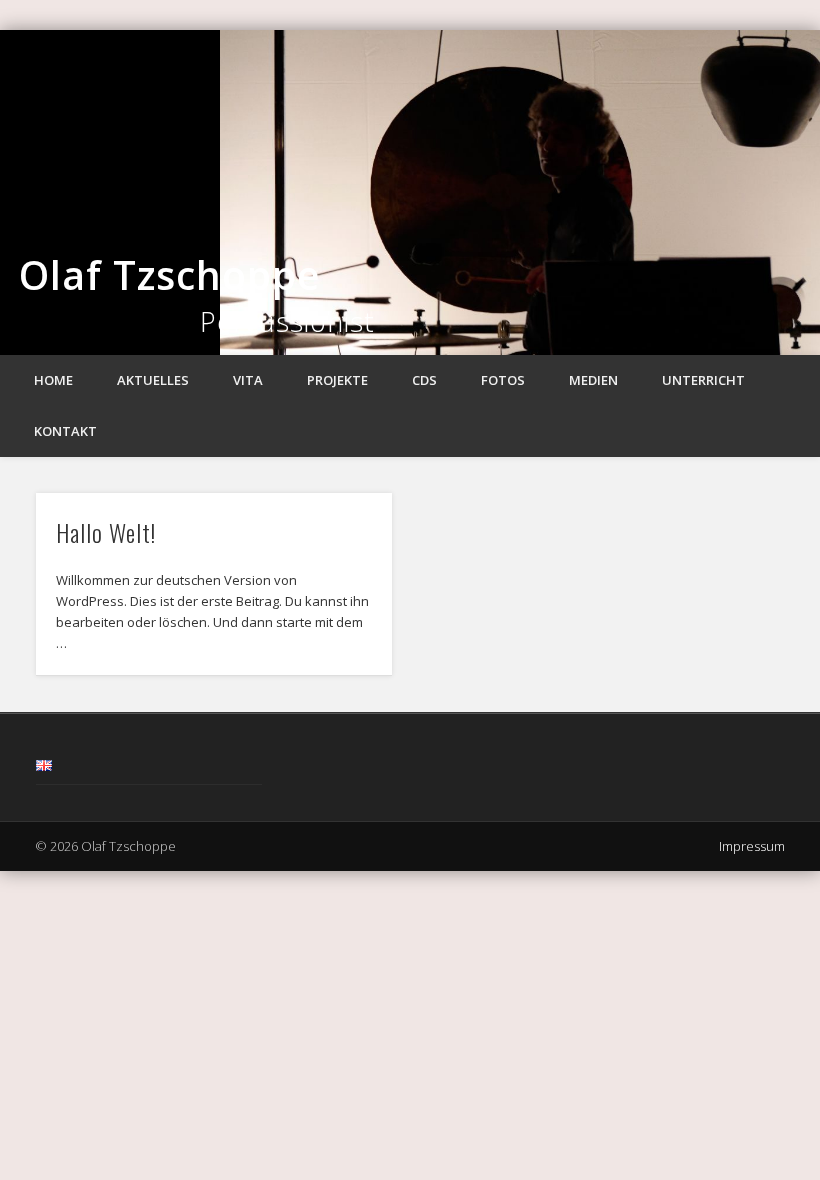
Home (53, 380)
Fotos (503, 380)
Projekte (337, 380)
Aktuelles (153, 380)
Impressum (752, 846)
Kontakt (65, 431)
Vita (248, 380)
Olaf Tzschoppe (169, 274)
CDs (424, 380)
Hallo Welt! (106, 532)
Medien (593, 380)
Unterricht (703, 380)
